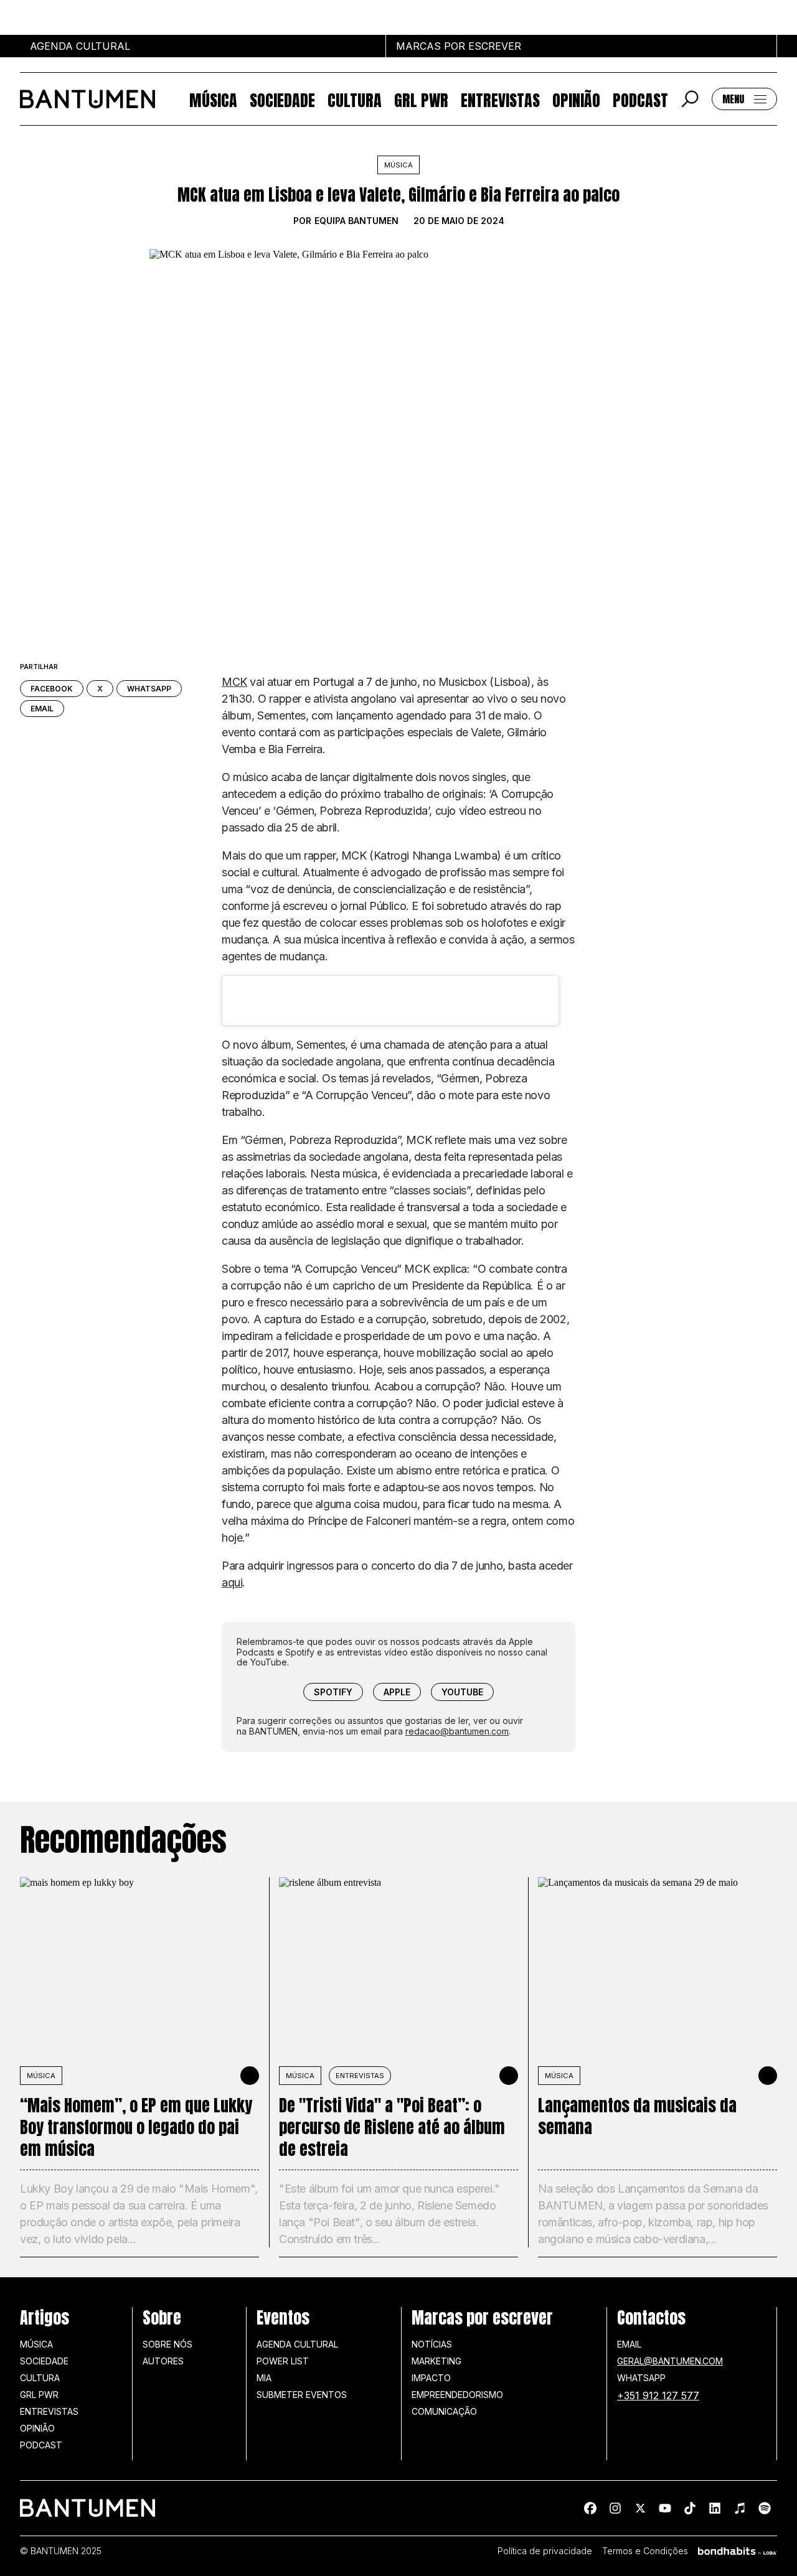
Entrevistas (500, 99)
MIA (264, 2378)
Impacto (431, 2378)
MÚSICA (41, 2076)
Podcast (640, 99)
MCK (234, 682)
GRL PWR (421, 99)
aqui (232, 1582)
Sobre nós (167, 2344)
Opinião (576, 99)
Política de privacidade (545, 2551)
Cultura (355, 99)
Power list (283, 2361)
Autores (163, 2361)
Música (213, 99)
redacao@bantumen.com (457, 1731)
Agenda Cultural (297, 2344)
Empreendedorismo (457, 2395)
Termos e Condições (645, 2551)
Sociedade (282, 99)
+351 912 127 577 (658, 2396)
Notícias (432, 2344)
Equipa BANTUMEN (356, 221)
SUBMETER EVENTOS (302, 2395)
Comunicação (444, 2411)
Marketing (436, 2361)
